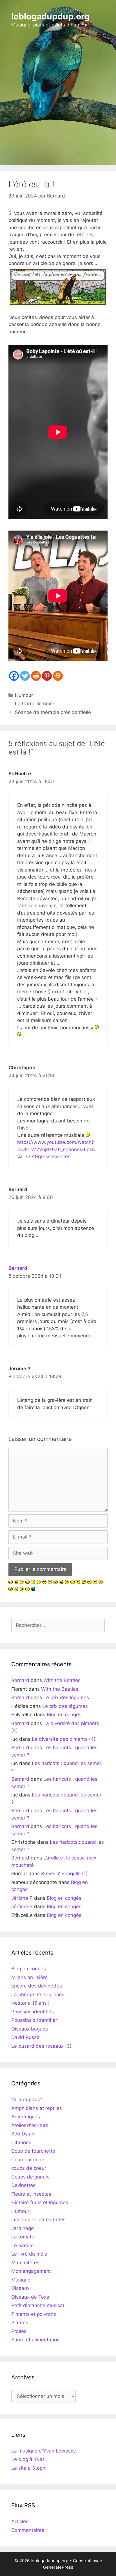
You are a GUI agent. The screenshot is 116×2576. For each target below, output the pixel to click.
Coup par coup (28, 2160)
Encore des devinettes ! (38, 1986)
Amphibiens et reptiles (37, 2108)
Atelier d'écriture (30, 2125)
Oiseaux (20, 2288)
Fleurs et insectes (31, 2194)
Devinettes (23, 2185)
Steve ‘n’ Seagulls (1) (64, 1874)
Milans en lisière (29, 1977)
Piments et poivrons (34, 2314)
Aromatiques (26, 2117)
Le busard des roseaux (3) (41, 2046)
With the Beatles (62, 1680)
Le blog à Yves (28, 2459)
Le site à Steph (28, 2468)
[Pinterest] (47, 676)
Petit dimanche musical (38, 2305)
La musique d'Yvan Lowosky (43, 2451)
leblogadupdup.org (50, 16)
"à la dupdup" (27, 2099)
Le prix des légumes (66, 1697)
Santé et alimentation (35, 2340)
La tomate (23, 2237)
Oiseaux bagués (30, 2029)
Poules (19, 2331)
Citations (21, 2142)
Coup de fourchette (33, 2151)
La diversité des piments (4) (64, 1739)
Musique (21, 2280)
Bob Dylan (23, 2134)
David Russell (26, 2037)
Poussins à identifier (34, 2020)
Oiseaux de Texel (31, 2297)
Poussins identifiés (33, 2012)
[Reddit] (36, 676)
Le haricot (23, 2245)
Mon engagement (31, 2271)
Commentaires (28, 2530)
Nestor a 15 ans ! (30, 2003)
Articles (20, 2521)
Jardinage (23, 2228)
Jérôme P (22, 1898)
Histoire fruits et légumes (40, 2202)
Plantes (20, 2323)
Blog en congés (64, 1715)
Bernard (18, 1268)
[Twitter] (25, 676)
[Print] (58, 676)
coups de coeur (29, 2168)
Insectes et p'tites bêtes (38, 2220)
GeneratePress (58, 2567)
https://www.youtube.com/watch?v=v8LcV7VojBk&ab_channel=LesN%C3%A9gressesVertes (56, 1149)
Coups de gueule (30, 2177)
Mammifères (25, 2263)
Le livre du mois (29, 2254)
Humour (24, 695)
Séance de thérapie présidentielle (53, 712)
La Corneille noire (35, 704)
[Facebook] (14, 676)
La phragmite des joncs (38, 1995)
